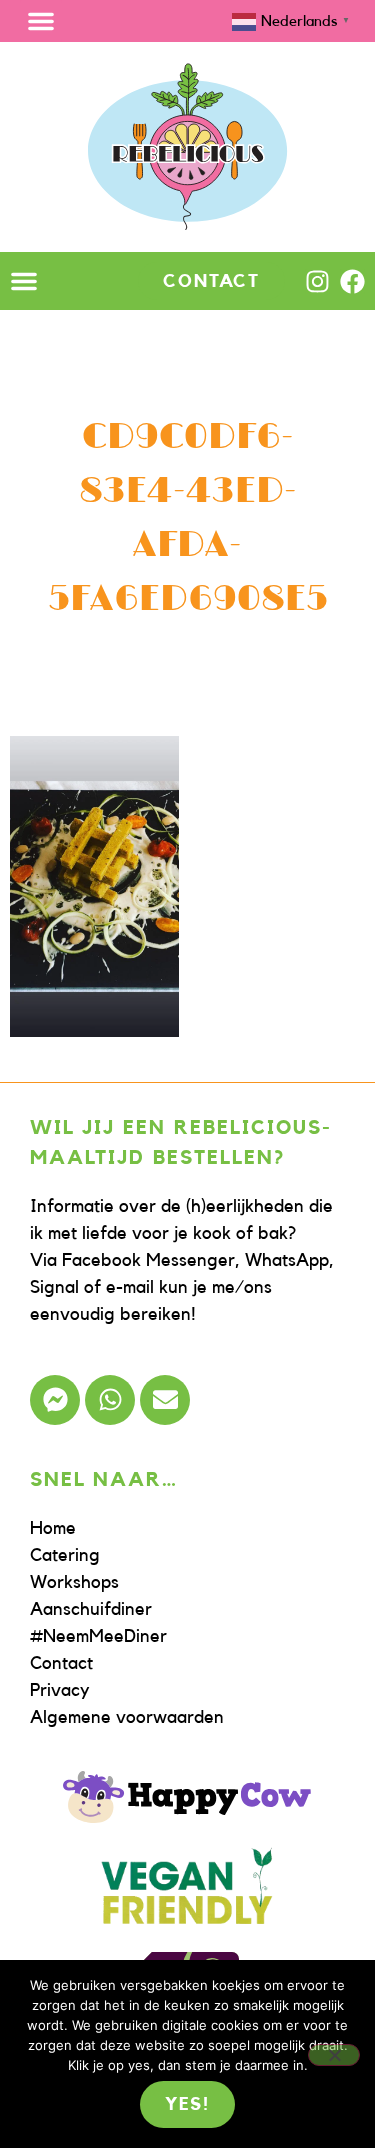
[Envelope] (165, 1400)
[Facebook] (352, 281)
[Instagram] (317, 281)
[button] (41, 21)
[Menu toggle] (24, 281)
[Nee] (334, 2055)
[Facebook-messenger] (55, 1400)
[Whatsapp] (110, 1400)
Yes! (187, 2104)
